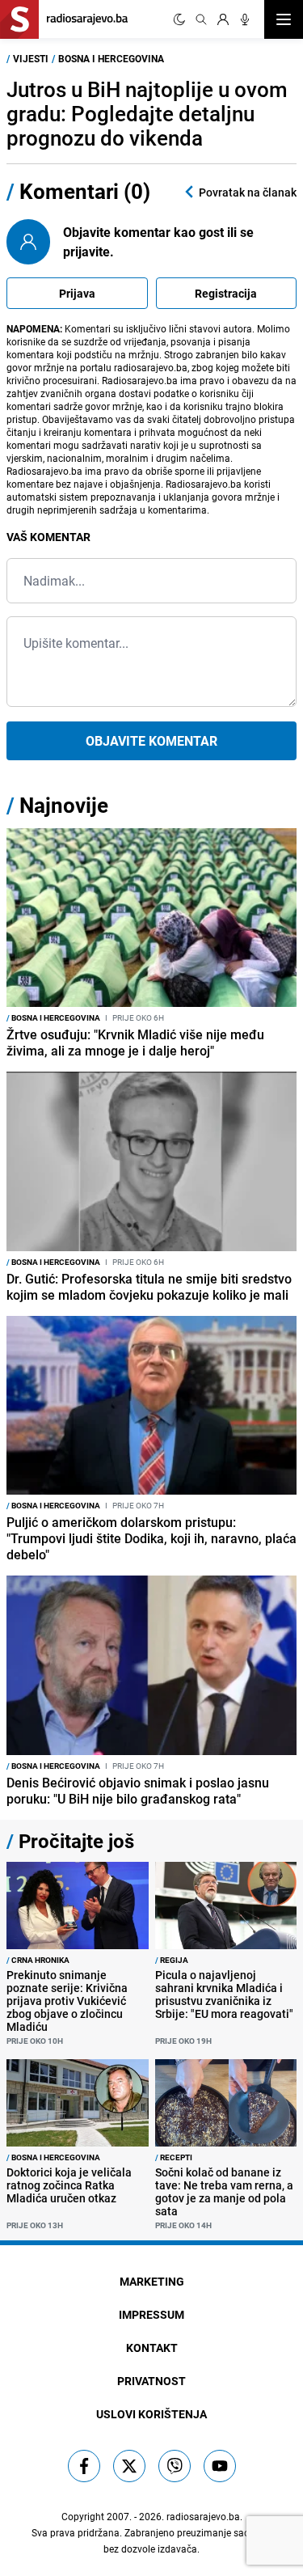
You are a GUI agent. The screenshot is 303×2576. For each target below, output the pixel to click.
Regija (172, 1960)
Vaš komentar (48, 537)
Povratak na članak (248, 192)
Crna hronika (38, 1960)
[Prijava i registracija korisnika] (223, 19)
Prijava (77, 293)
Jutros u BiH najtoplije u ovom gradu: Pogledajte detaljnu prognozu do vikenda (147, 114)
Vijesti (31, 58)
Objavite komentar (151, 741)
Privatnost (151, 2381)
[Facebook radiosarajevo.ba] (84, 2466)
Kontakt (152, 2348)
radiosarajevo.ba (203, 2516)
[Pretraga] (201, 19)
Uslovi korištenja (151, 2414)
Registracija (226, 293)
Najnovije (64, 805)
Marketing (152, 2281)
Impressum (151, 2314)
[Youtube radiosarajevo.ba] (220, 2466)
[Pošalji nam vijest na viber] (175, 2466)
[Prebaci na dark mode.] (179, 19)
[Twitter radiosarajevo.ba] (129, 2466)
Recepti (174, 2157)
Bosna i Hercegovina (111, 58)
